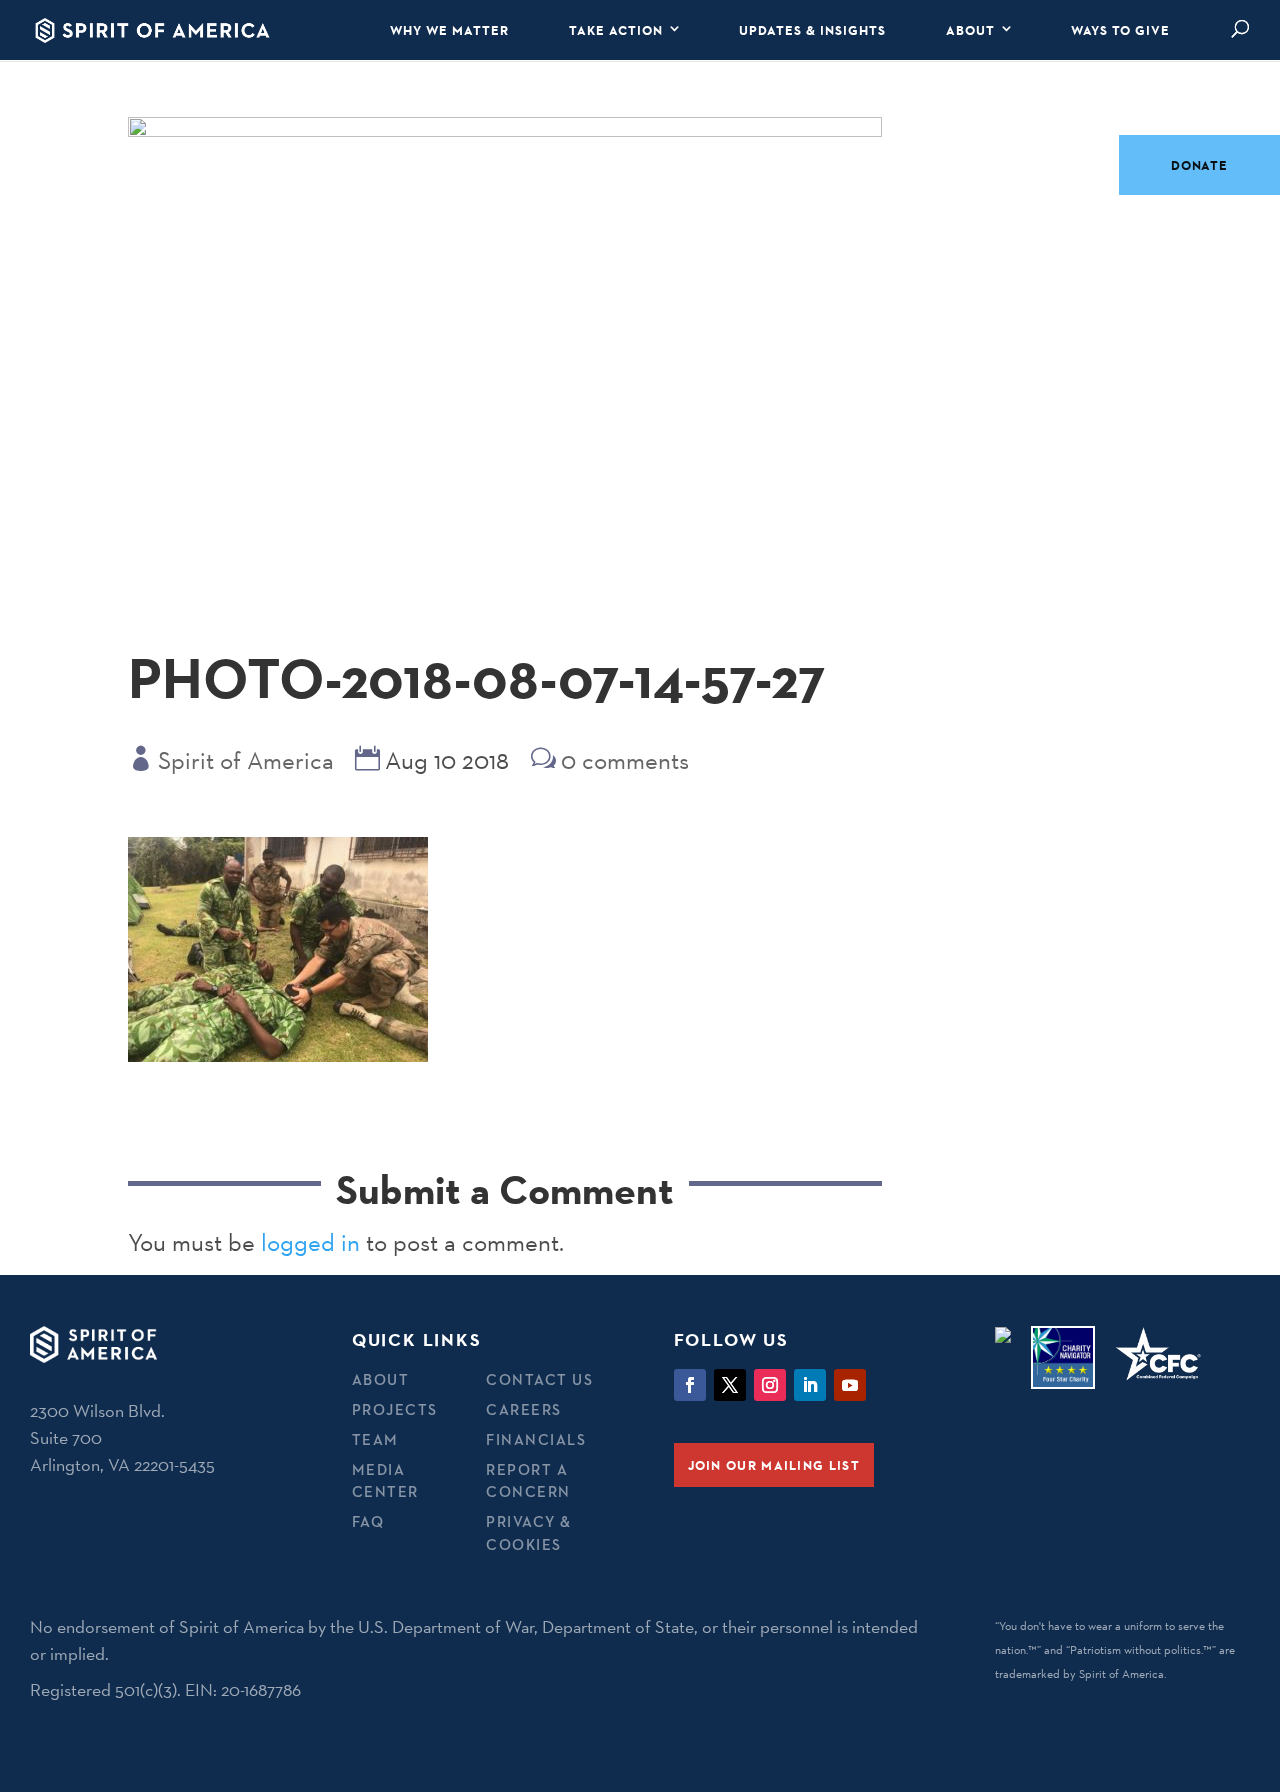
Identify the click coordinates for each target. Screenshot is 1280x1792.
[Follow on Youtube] (850, 1385)
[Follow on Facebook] (690, 1385)
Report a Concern (528, 1481)
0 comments (625, 760)
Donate (1199, 165)
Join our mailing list (774, 1465)
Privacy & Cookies (529, 1533)
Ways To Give (1120, 30)
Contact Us (539, 1379)
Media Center (385, 1481)
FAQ (368, 1521)
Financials (536, 1439)
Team (375, 1439)
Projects (395, 1409)
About (970, 30)
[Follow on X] (730, 1385)
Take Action (616, 30)
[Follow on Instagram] (770, 1385)
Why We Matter (449, 30)
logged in (310, 1242)
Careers (524, 1409)
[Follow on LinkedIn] (810, 1385)
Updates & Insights (812, 30)
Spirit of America (246, 760)
